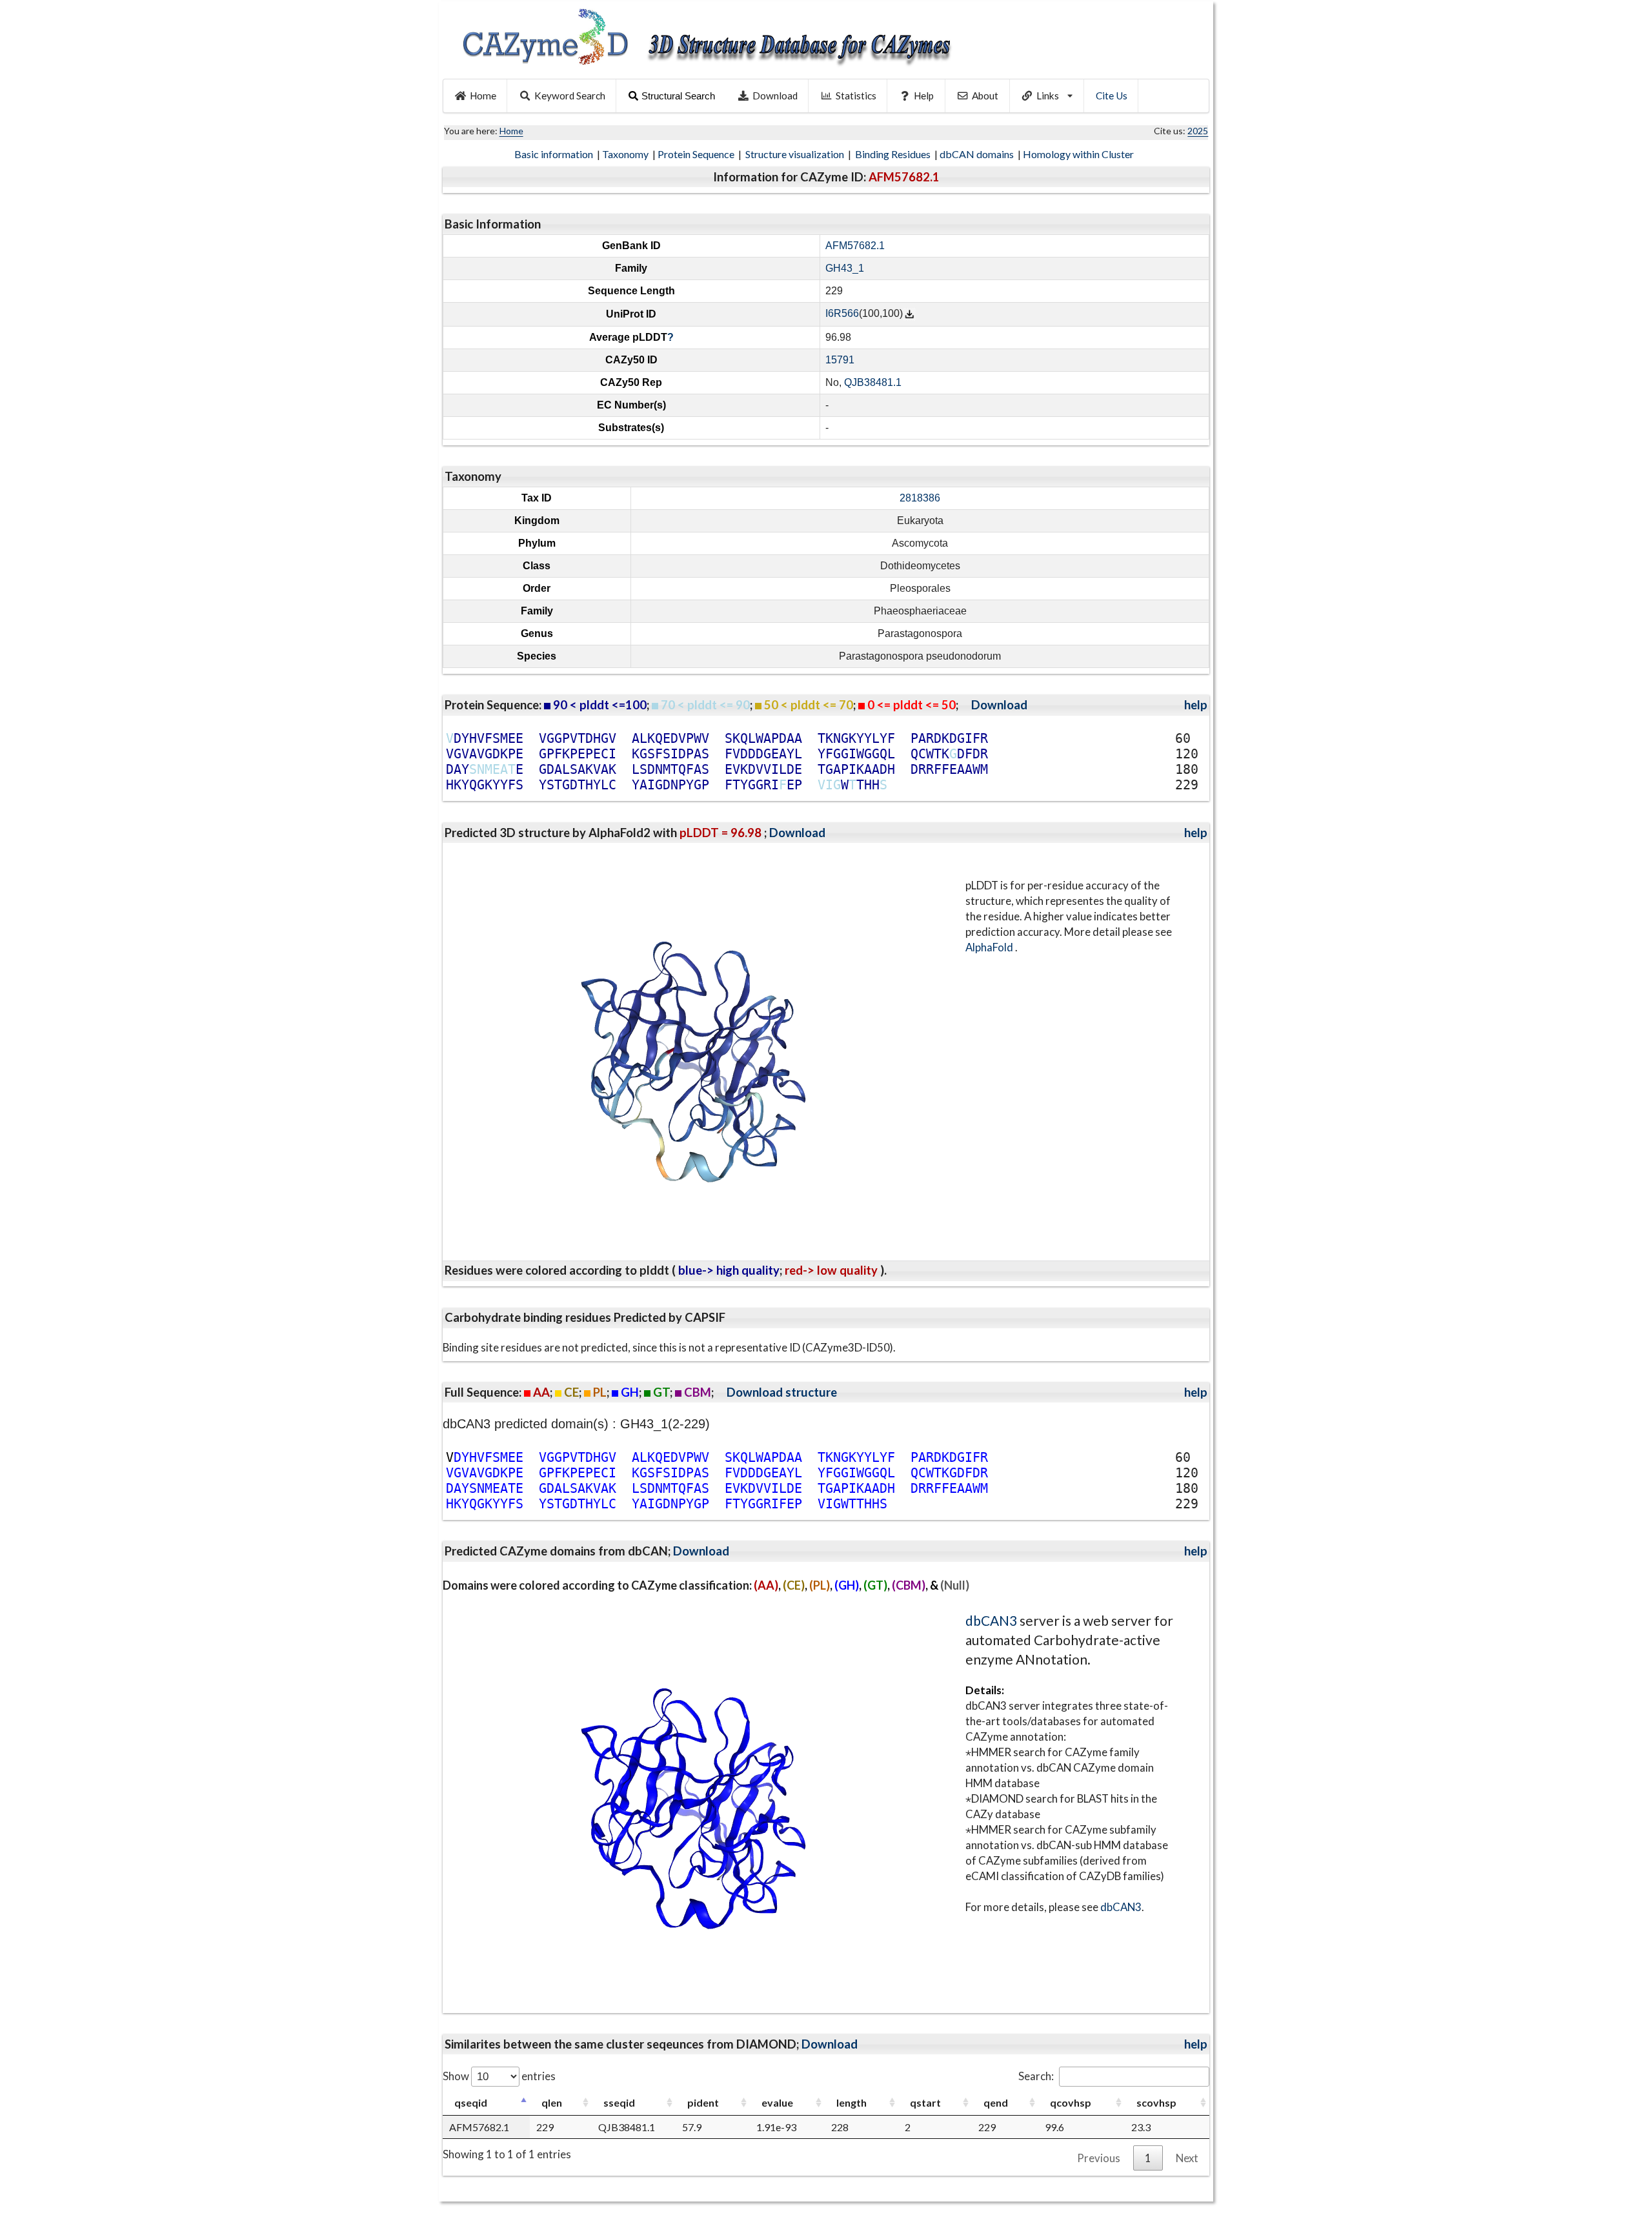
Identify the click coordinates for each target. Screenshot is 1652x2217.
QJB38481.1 (873, 382)
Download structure (782, 1392)
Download (775, 96)
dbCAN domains (978, 154)
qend (996, 2102)
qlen (552, 2102)
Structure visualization (796, 154)
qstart (925, 2102)
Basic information (555, 154)
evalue (777, 2102)
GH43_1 (845, 268)
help (1196, 705)
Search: (1036, 2076)
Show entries (499, 2076)
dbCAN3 (991, 1620)
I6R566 (842, 314)
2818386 (920, 498)
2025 (1198, 131)
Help (924, 96)
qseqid (471, 2102)
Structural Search (678, 96)
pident (703, 2102)
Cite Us (1112, 96)
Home (483, 96)
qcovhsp (1071, 2102)
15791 (840, 360)
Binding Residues (894, 154)
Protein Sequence (697, 154)
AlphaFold (990, 947)
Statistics (856, 96)
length (851, 2102)
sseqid (619, 2102)
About (985, 96)
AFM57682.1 (855, 246)
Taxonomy (626, 154)
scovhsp (1156, 2102)
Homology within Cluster (1079, 154)
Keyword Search (570, 96)
